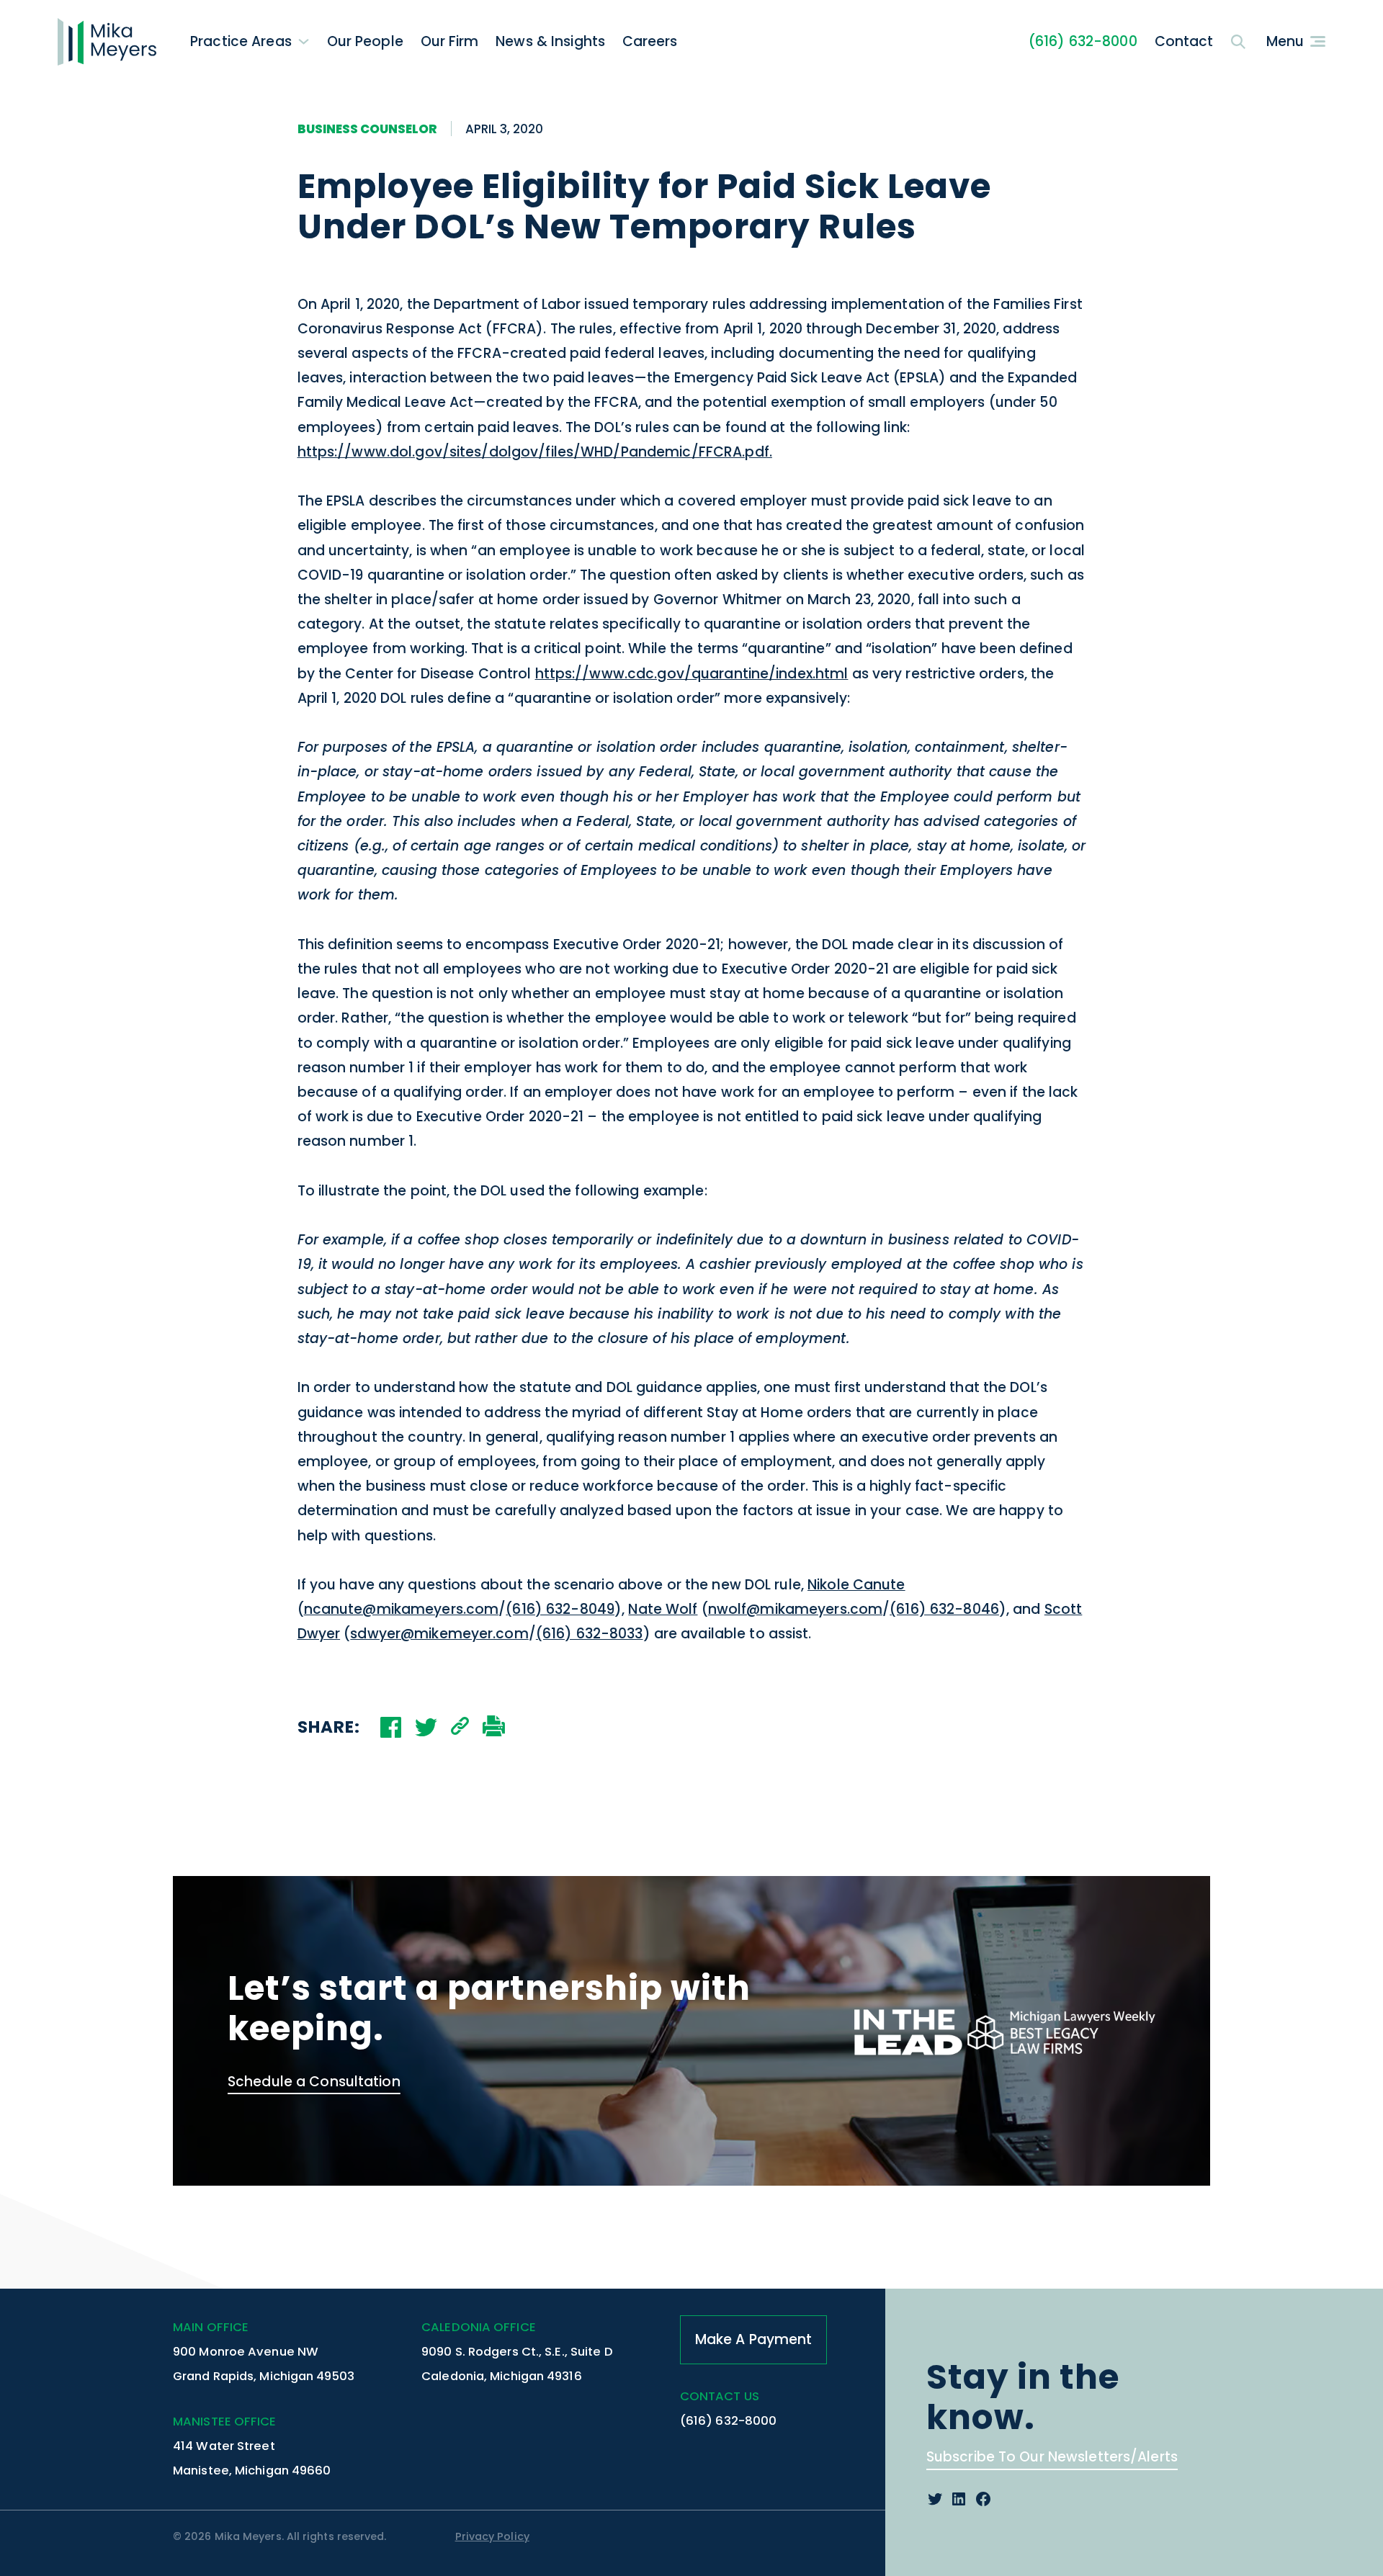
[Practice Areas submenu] (304, 41)
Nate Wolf (663, 1609)
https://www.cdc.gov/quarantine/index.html (692, 674)
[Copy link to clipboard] (460, 1728)
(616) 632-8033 (590, 1634)
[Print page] (494, 1728)
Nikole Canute (856, 1585)
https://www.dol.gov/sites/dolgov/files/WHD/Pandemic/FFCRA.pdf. (535, 452)
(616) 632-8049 (560, 1609)
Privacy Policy (492, 2536)
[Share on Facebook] (391, 1727)
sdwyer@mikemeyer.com (439, 1634)
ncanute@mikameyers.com (402, 1609)
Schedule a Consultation (314, 2082)
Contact (1184, 41)
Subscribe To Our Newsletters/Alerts (1052, 2457)
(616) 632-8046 (944, 1609)
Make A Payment (754, 2339)
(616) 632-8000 (1083, 41)
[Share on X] (426, 1727)
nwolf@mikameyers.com (795, 1609)
